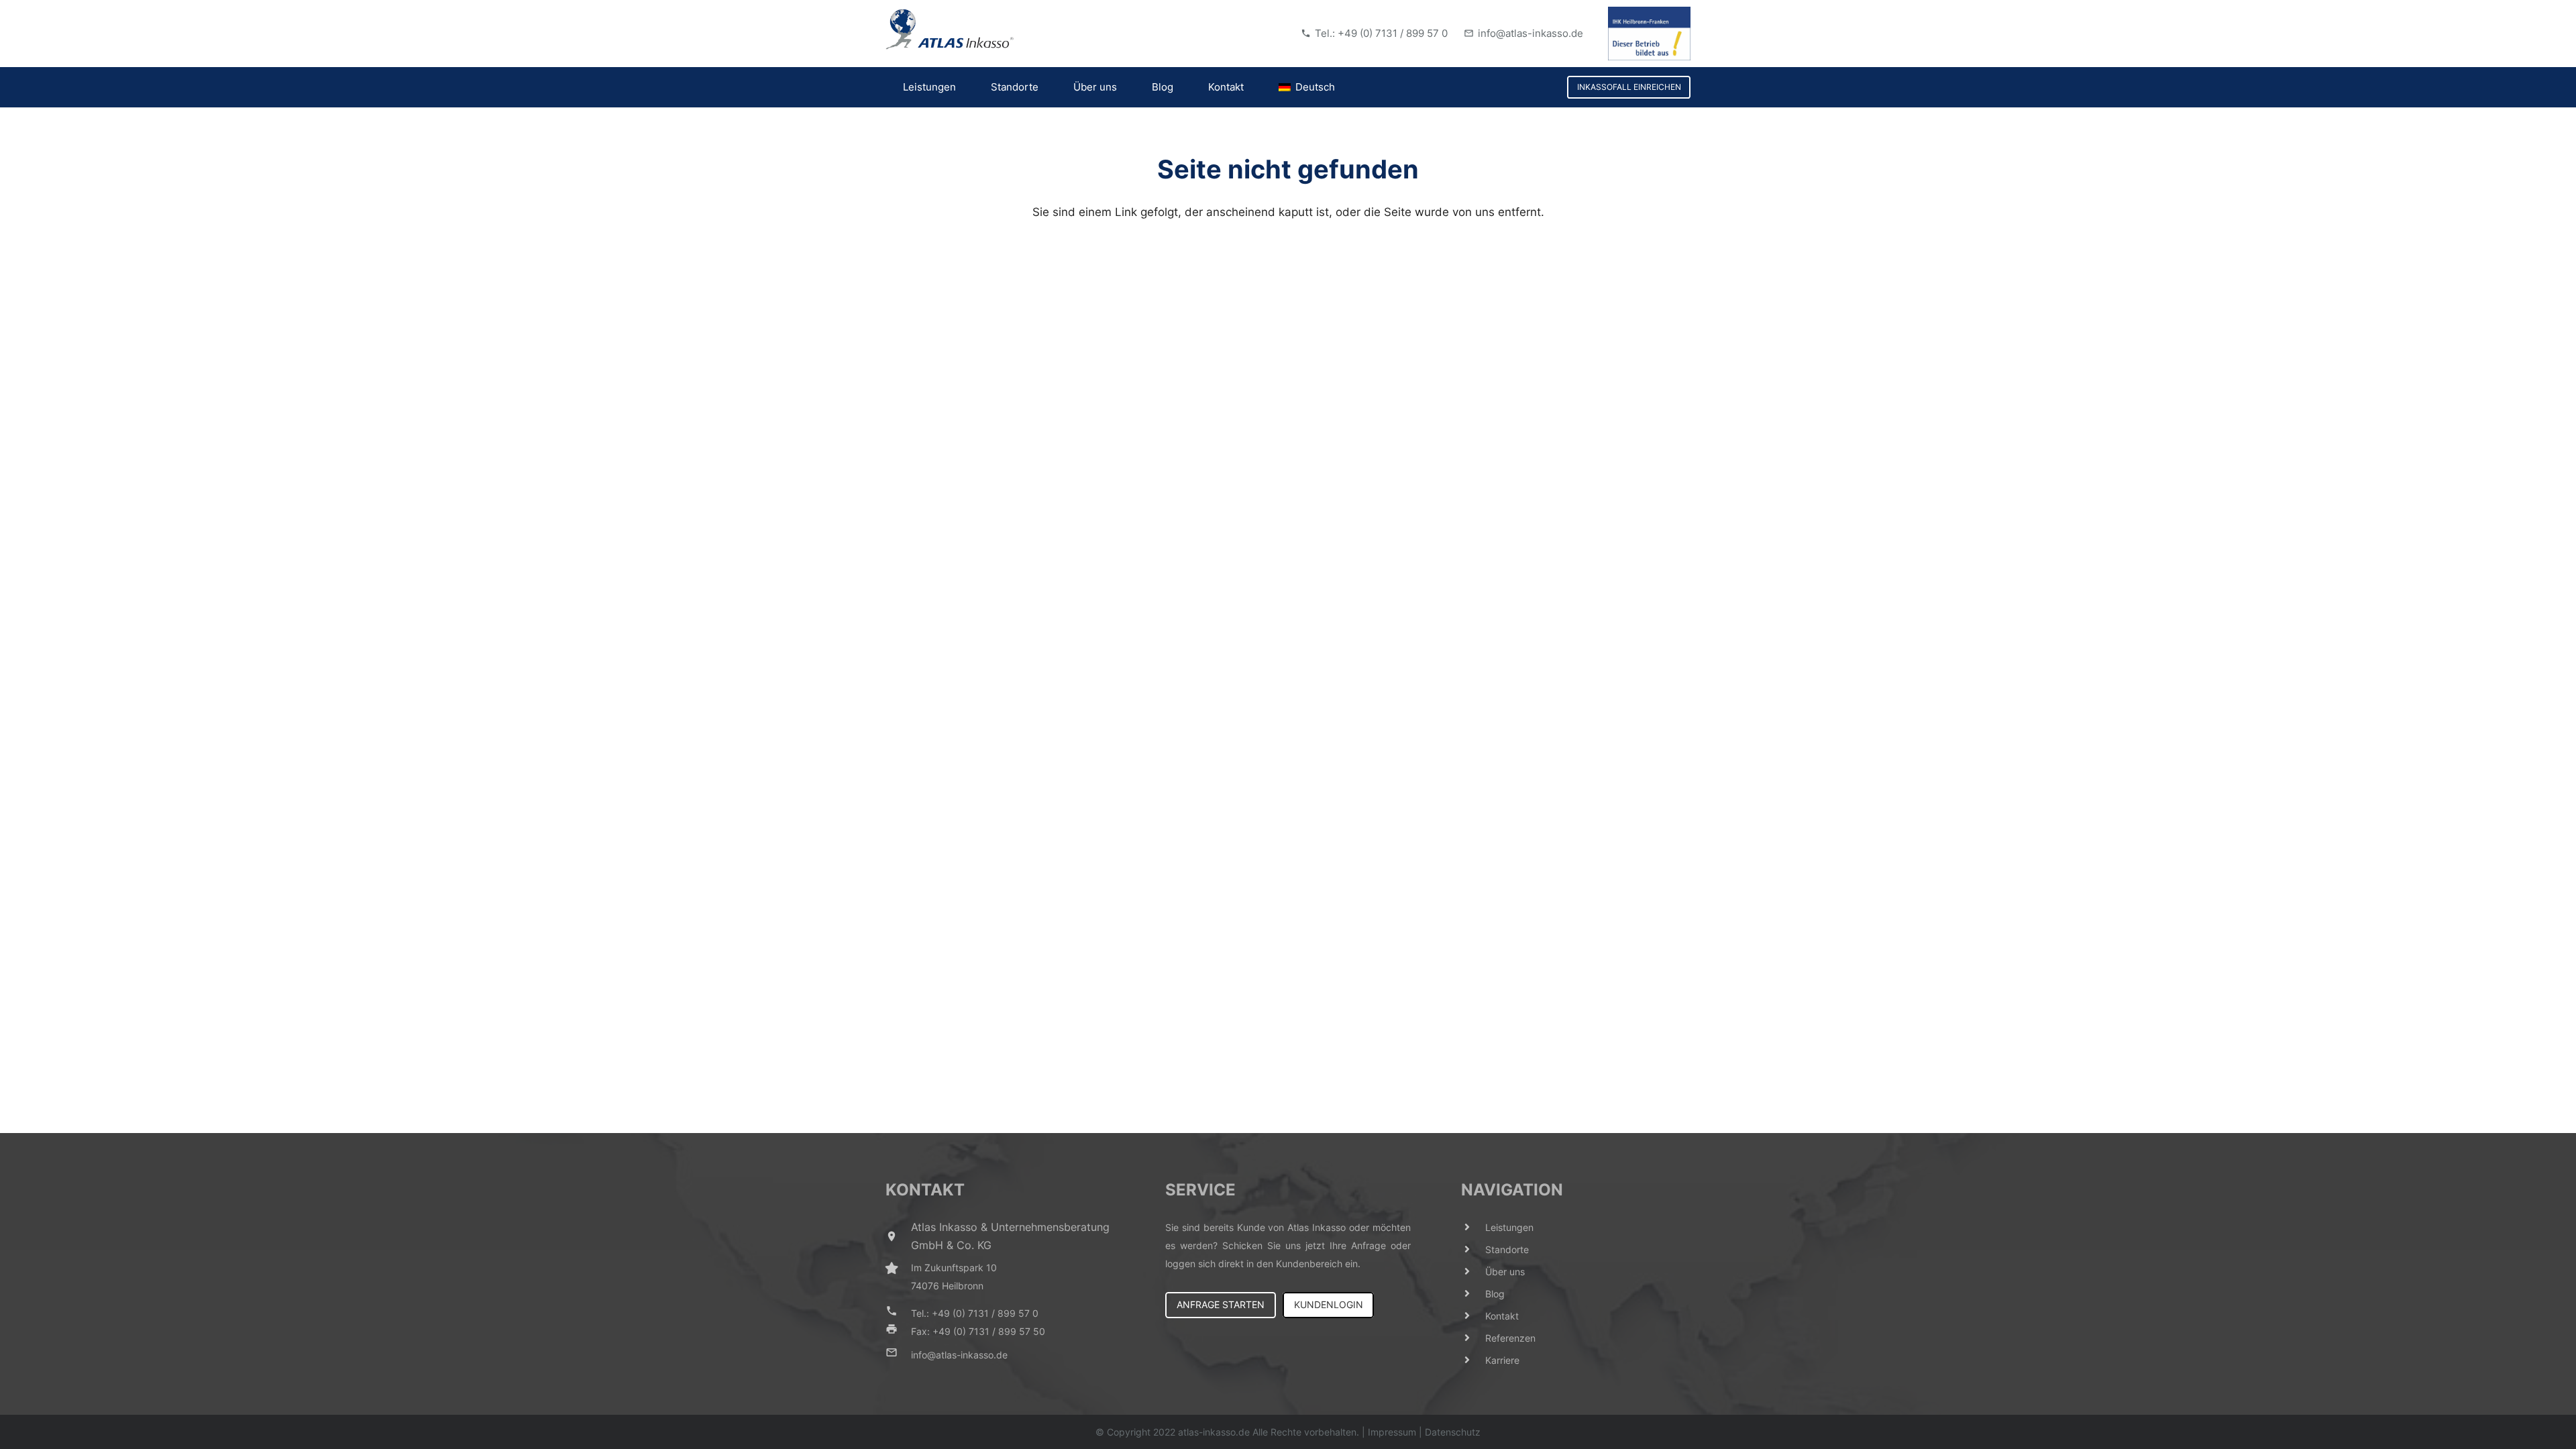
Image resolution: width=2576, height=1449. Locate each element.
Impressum (1392, 1432)
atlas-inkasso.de (1214, 1432)
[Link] (950, 30)
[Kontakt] (1473, 1316)
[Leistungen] (1473, 1227)
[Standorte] (1473, 1249)
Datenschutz (1453, 1432)
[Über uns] (1473, 1272)
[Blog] (1473, 1294)
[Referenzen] (1473, 1338)
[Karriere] (1473, 1360)
